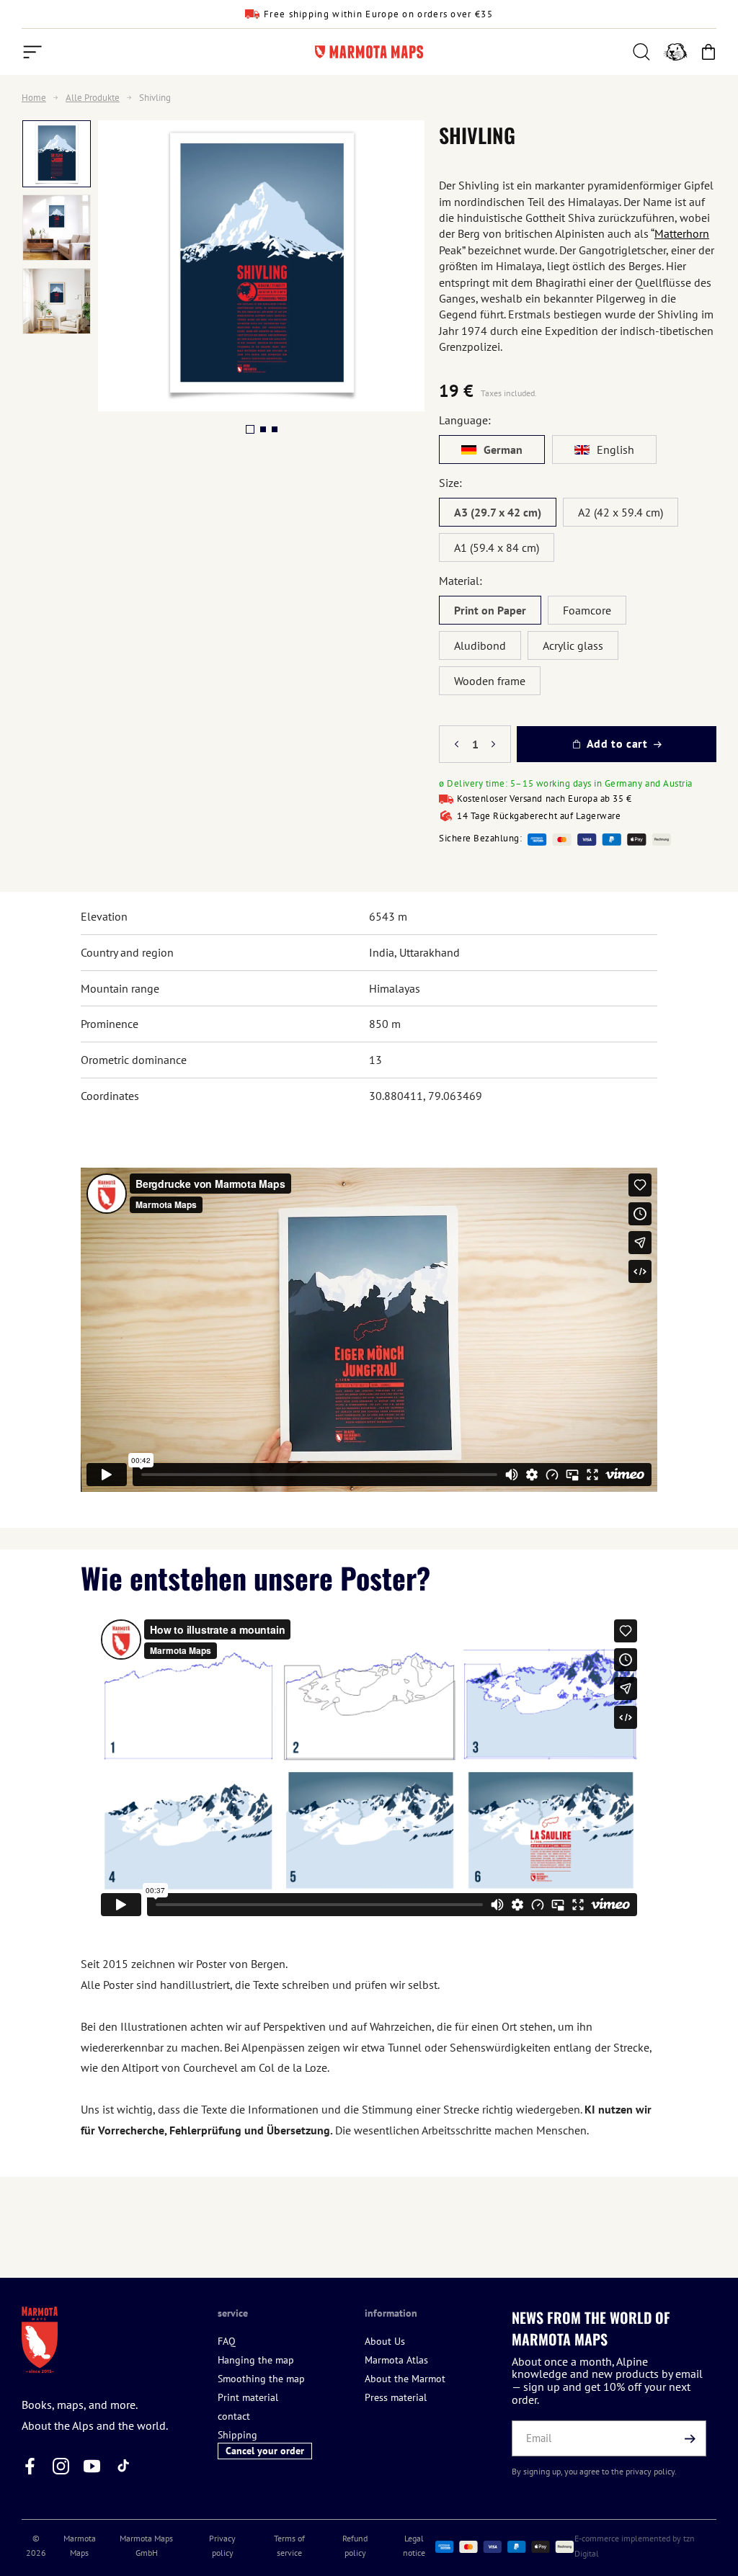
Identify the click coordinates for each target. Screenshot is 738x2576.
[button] (32, 52)
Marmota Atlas (396, 2360)
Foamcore (587, 610)
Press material (396, 2397)
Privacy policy (222, 2545)
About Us (385, 2341)
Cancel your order (265, 2451)
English (615, 450)
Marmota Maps (80, 2545)
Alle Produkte (93, 98)
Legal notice (414, 2545)
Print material (248, 2397)
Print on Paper (490, 610)
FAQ (227, 2341)
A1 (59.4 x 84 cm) (497, 547)
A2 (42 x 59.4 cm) (621, 512)
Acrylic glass (573, 645)
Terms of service (289, 2545)
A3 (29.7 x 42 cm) (498, 512)
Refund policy (355, 2545)
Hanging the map (256, 2360)
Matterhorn (682, 233)
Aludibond (480, 645)
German (503, 450)
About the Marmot (405, 2379)
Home (34, 98)
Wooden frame (490, 681)
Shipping (237, 2435)
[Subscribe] (690, 2438)
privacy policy (650, 2471)
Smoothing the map (261, 2379)
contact (234, 2416)
